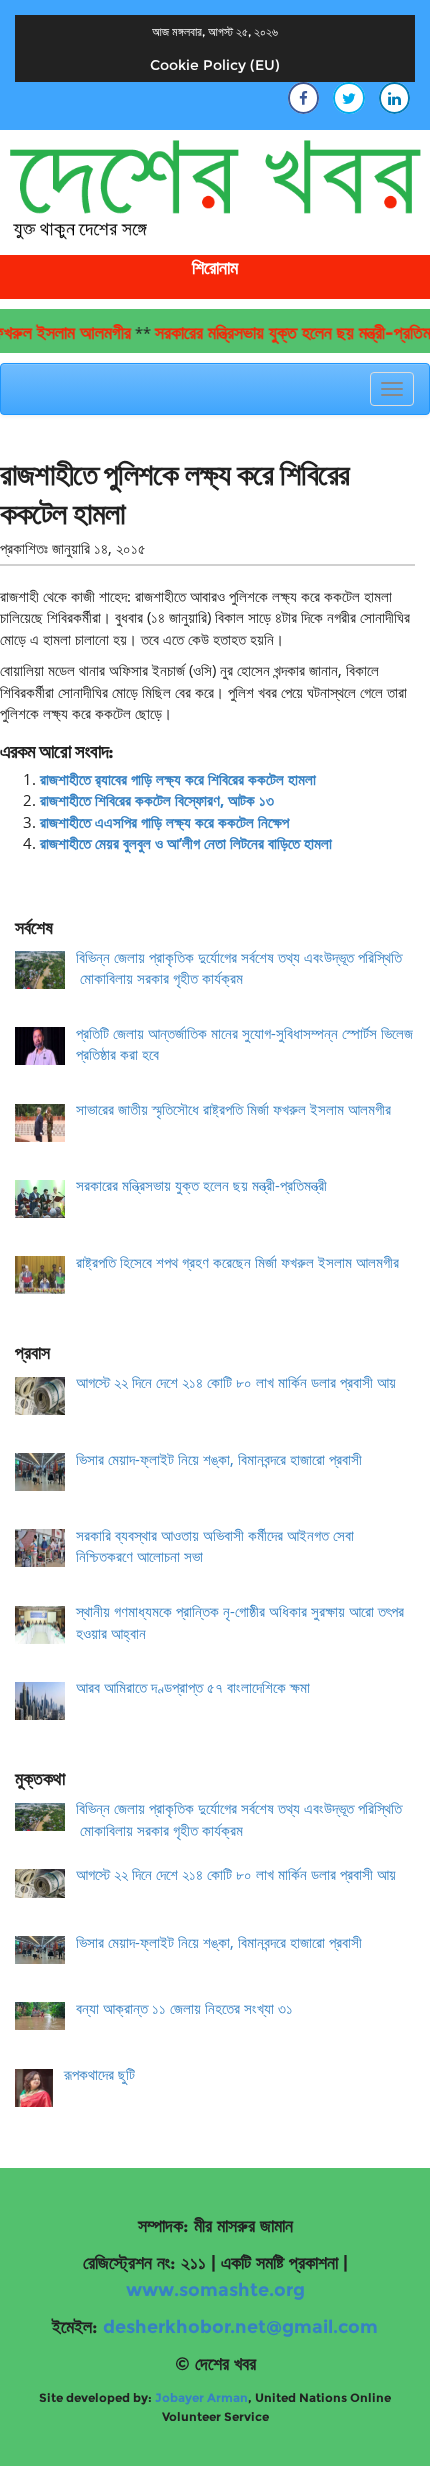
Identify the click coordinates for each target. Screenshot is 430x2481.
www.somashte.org (215, 2290)
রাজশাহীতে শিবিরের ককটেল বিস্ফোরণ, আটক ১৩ (157, 800)
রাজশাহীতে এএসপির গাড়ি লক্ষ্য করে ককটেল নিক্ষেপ (164, 822)
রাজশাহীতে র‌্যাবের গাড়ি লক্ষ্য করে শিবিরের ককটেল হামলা (178, 779)
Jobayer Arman (201, 2397)
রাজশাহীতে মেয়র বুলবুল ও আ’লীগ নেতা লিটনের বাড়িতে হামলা (186, 843)
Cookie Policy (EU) (215, 65)
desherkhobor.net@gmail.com (240, 2327)
